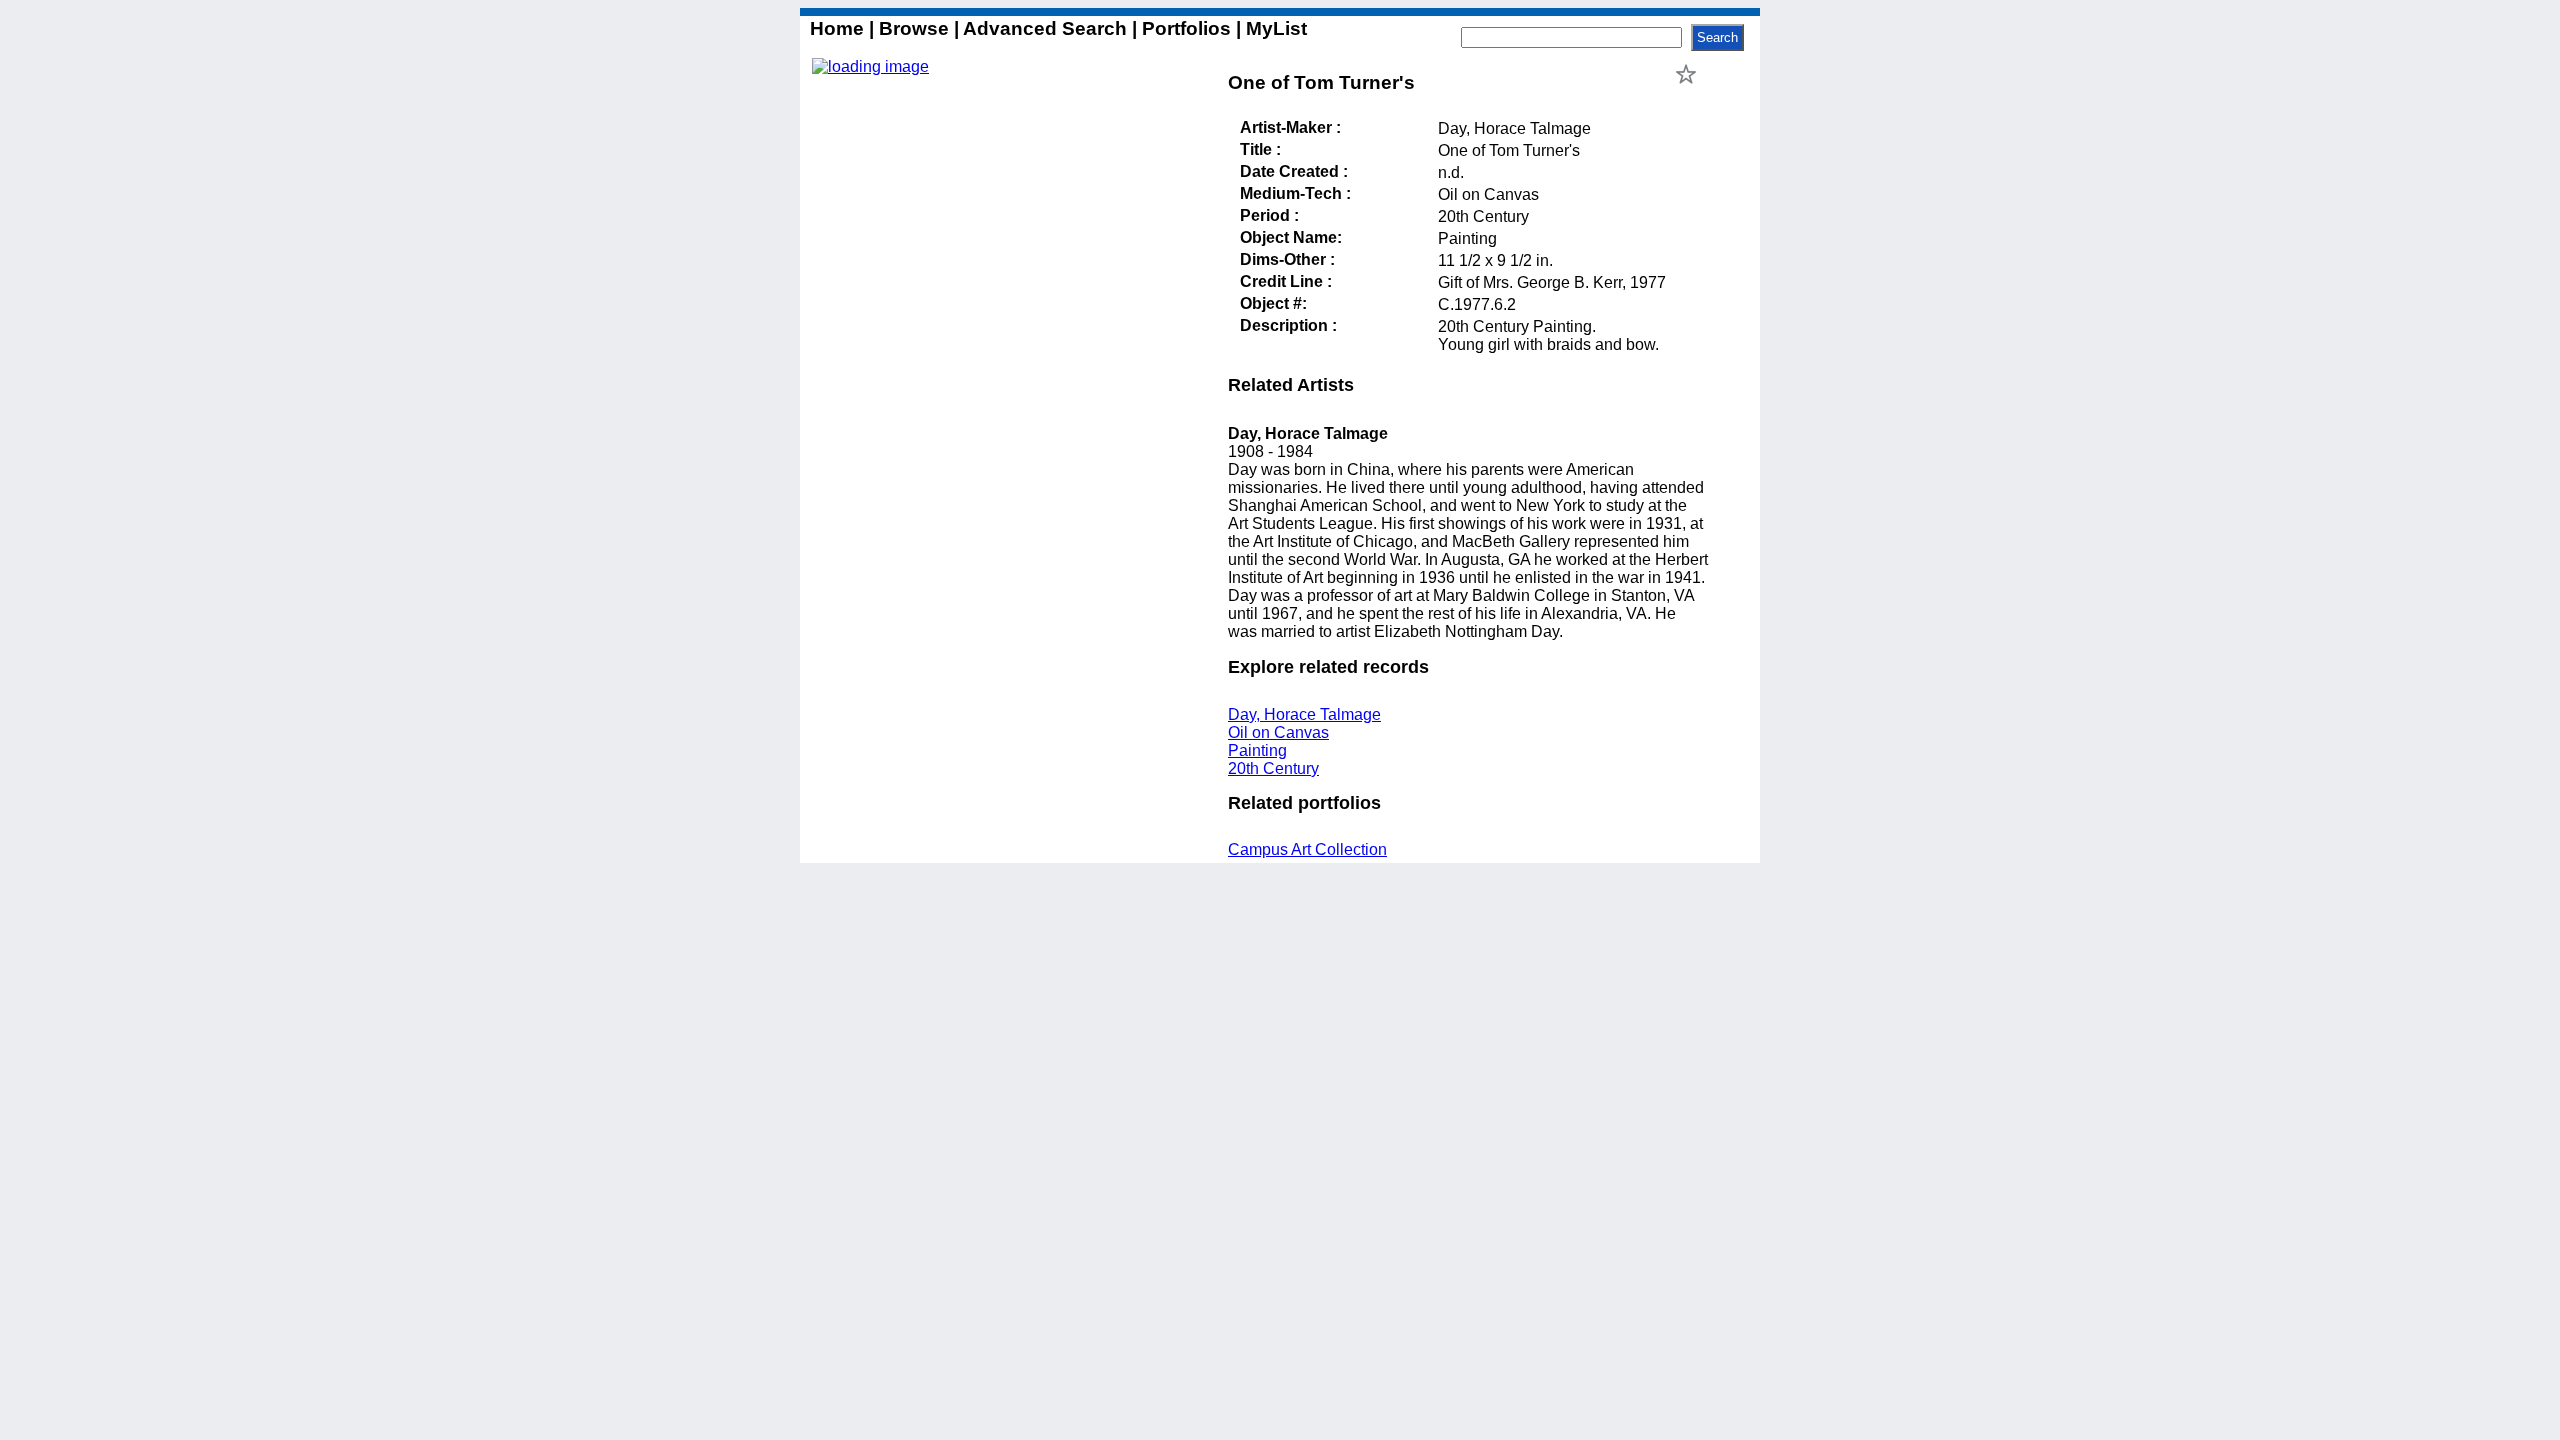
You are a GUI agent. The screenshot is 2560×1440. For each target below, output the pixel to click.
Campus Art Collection (1307, 849)
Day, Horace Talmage (1304, 714)
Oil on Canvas (1278, 732)
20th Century (1273, 768)
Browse (914, 28)
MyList (1274, 28)
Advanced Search (1045, 28)
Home (839, 28)
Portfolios (1186, 28)
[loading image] (870, 66)
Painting (1257, 750)
